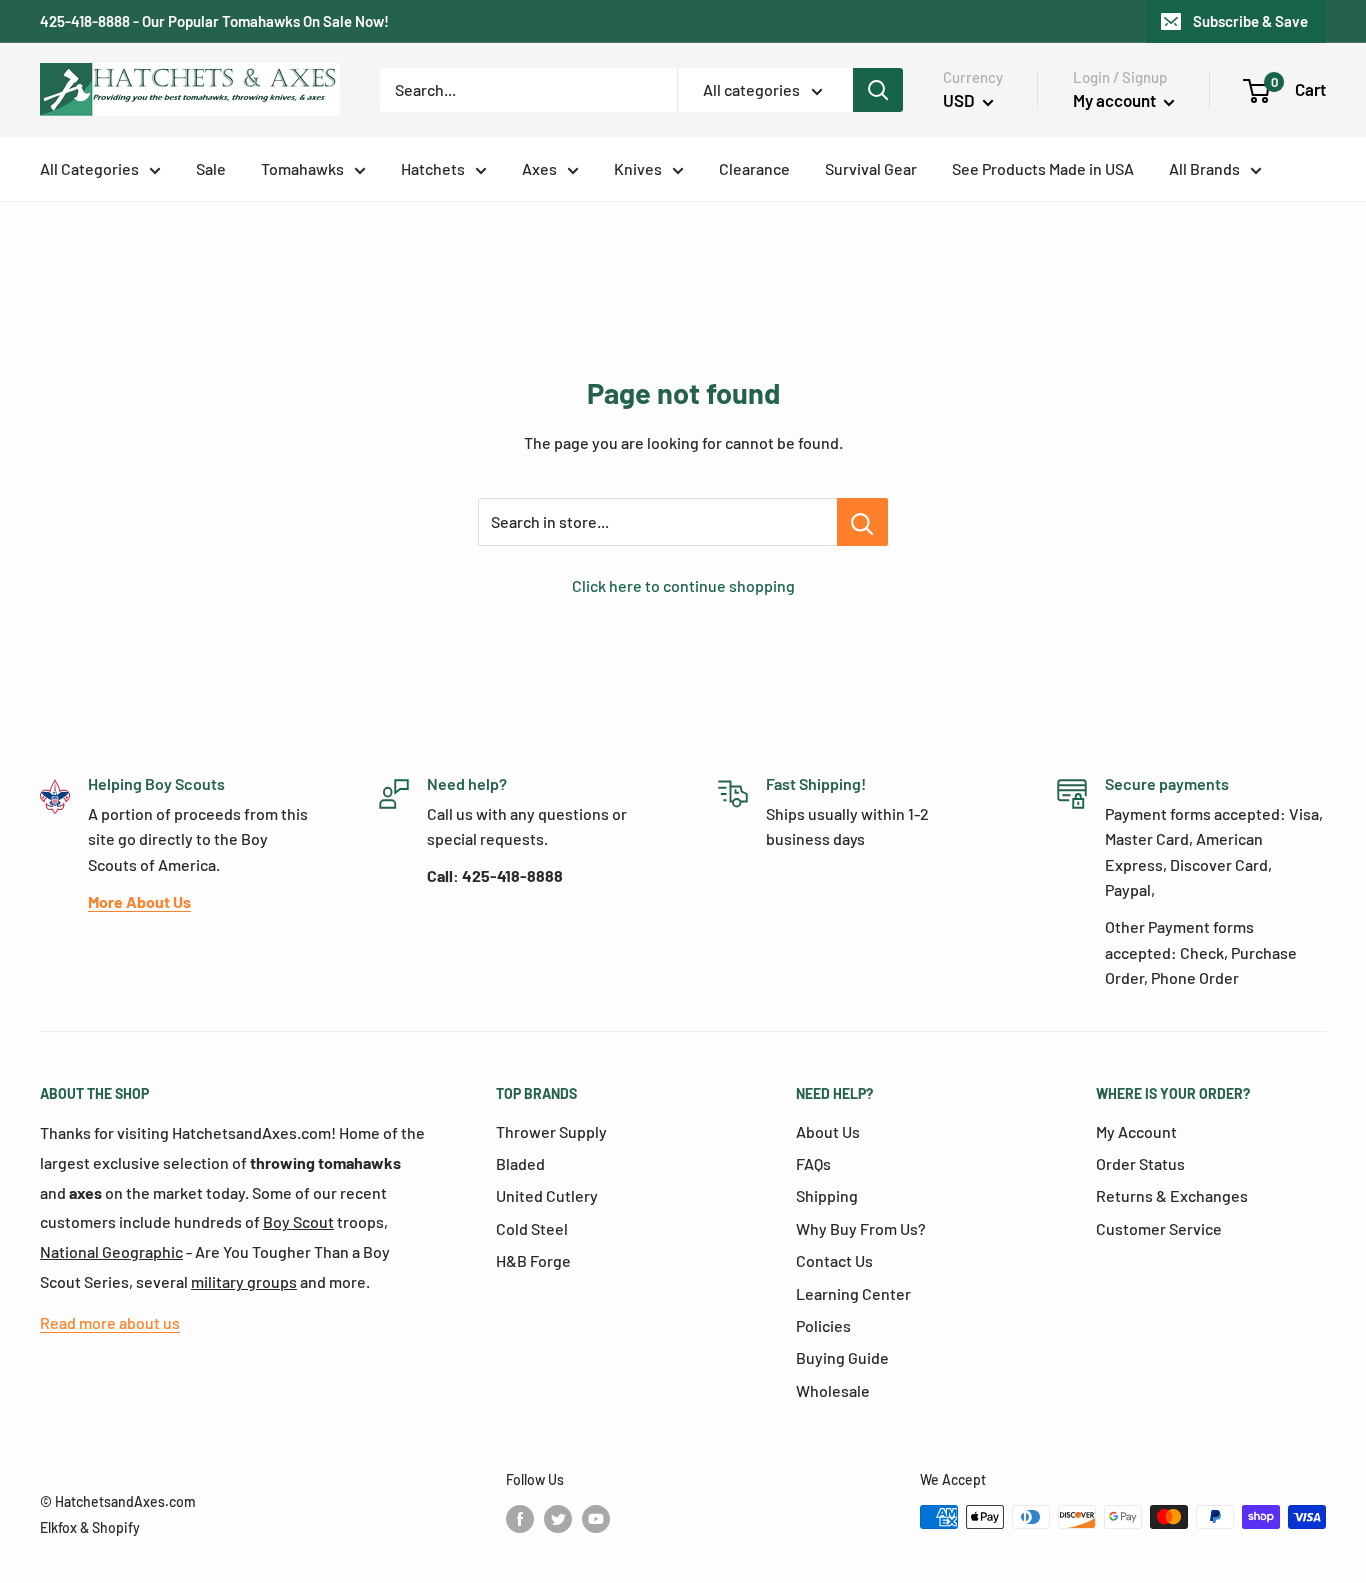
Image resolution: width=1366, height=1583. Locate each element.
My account (1116, 100)
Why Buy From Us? (861, 1228)
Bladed (520, 1163)
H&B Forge (533, 1260)
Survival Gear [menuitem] (871, 168)
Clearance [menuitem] (754, 168)
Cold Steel (532, 1228)
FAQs (813, 1163)
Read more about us (110, 1322)
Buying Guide (842, 1357)
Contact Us (834, 1260)
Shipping (827, 1195)
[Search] (878, 90)
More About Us (139, 901)
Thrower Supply (551, 1131)
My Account (1136, 1131)
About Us (828, 1131)
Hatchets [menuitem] (433, 168)
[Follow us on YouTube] (596, 1519)
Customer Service (1159, 1228)
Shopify (116, 1527)
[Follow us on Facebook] (520, 1519)
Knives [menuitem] (638, 168)
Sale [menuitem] (211, 168)
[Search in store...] (862, 522)
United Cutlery (547, 1195)
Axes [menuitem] (539, 168)
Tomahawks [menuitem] (302, 168)
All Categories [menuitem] (89, 168)
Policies (823, 1325)
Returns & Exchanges (1172, 1195)
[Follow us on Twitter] (558, 1519)
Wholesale (833, 1390)
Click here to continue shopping (683, 585)
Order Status (1140, 1163)
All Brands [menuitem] (1204, 168)
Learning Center (853, 1293)
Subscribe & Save (1250, 21)
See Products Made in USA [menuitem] (1043, 168)
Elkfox (58, 1527)
